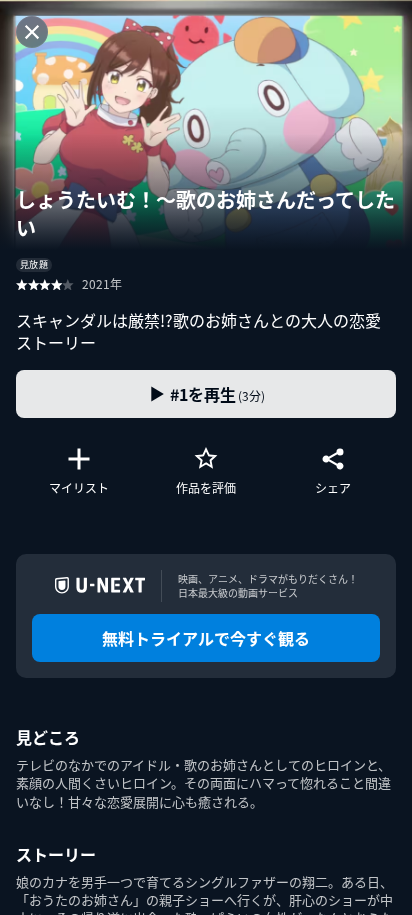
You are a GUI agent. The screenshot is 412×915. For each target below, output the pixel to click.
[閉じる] (32, 32)
